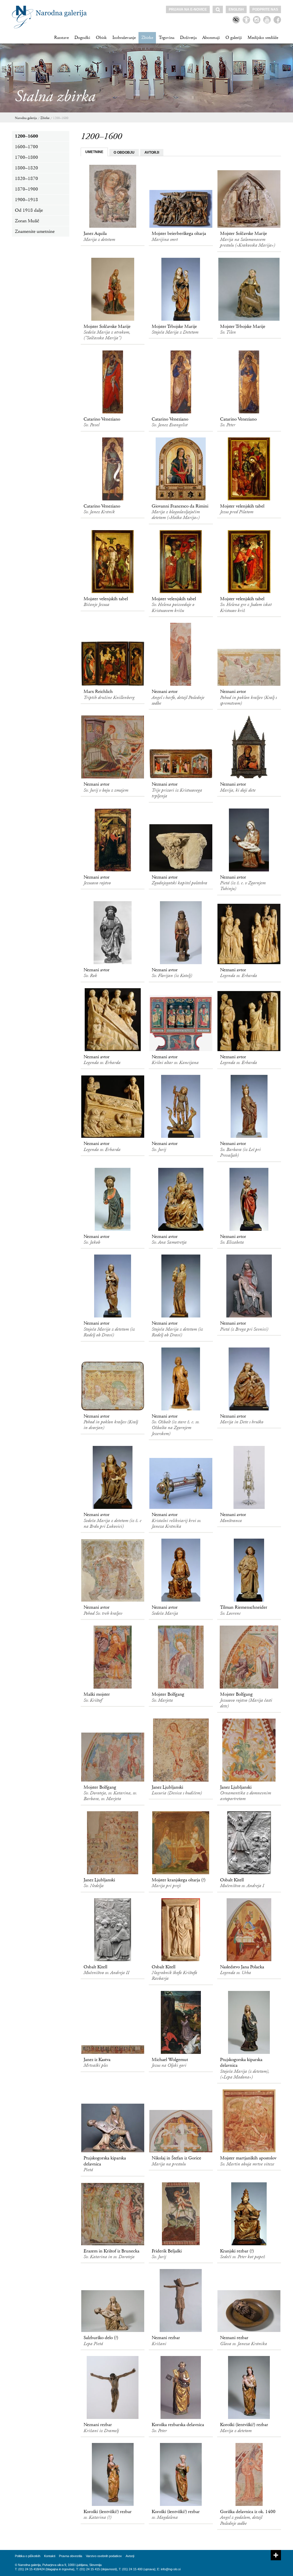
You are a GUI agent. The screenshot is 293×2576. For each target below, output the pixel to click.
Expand (276, 2555)
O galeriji (234, 38)
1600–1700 (26, 147)
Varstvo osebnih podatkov (104, 2556)
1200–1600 (61, 118)
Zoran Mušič (27, 221)
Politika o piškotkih (28, 2556)
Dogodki (82, 38)
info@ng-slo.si (171, 2569)
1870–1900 (26, 189)
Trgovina (167, 38)
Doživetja (188, 38)
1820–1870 (26, 179)
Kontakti (50, 2556)
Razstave (61, 38)
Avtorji (130, 2556)
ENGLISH (236, 9)
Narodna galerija (26, 118)
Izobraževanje (124, 38)
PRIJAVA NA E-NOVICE (188, 9)
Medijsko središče (263, 38)
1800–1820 (26, 168)
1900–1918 (26, 200)
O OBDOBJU (124, 152)
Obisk (101, 38)
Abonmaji (211, 38)
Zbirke (147, 38)
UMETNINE (94, 152)
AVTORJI (152, 152)
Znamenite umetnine (35, 231)
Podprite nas (265, 9)
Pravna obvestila (71, 2556)
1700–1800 (26, 157)
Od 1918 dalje (29, 210)
